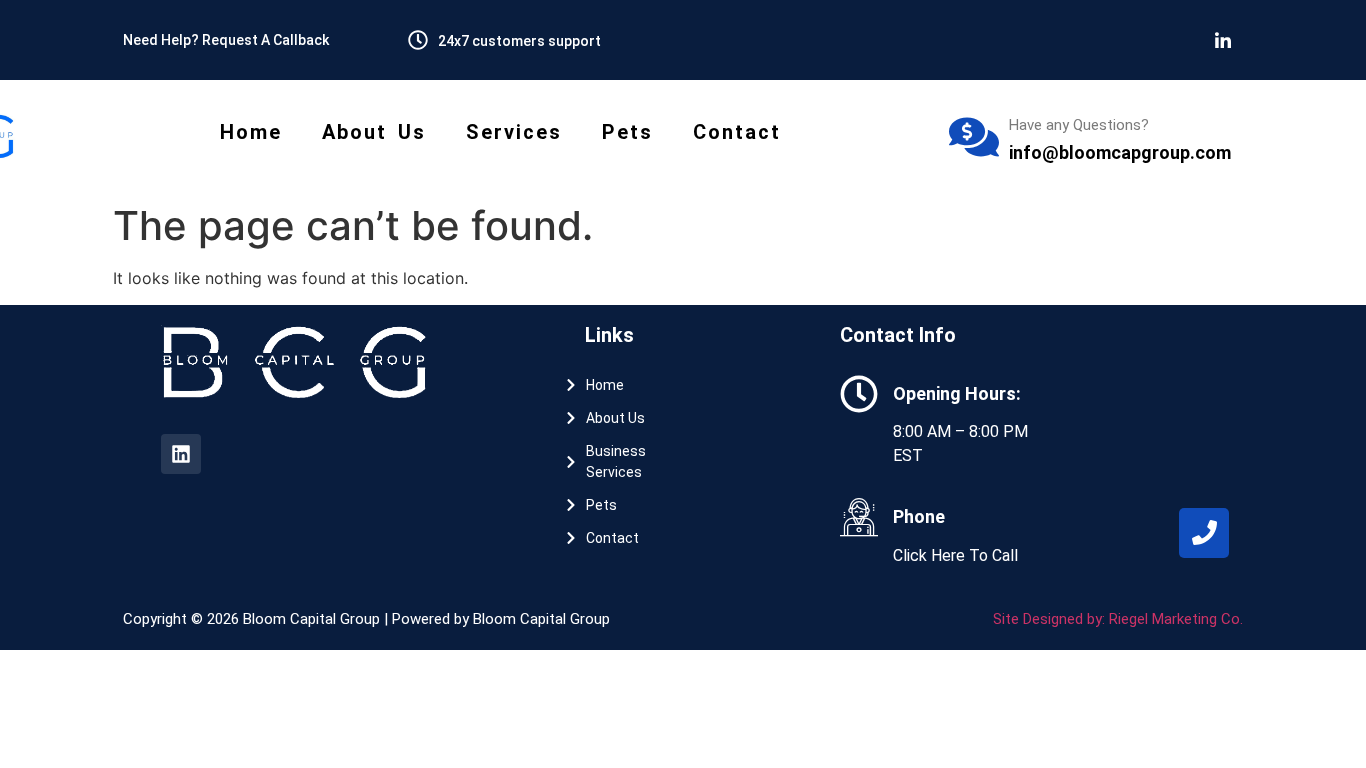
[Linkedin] (181, 454)
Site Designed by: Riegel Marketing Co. (1118, 619)
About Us (374, 132)
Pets (627, 132)
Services (514, 132)
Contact (737, 132)
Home (251, 132)
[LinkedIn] (1223, 40)
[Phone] (1204, 533)
